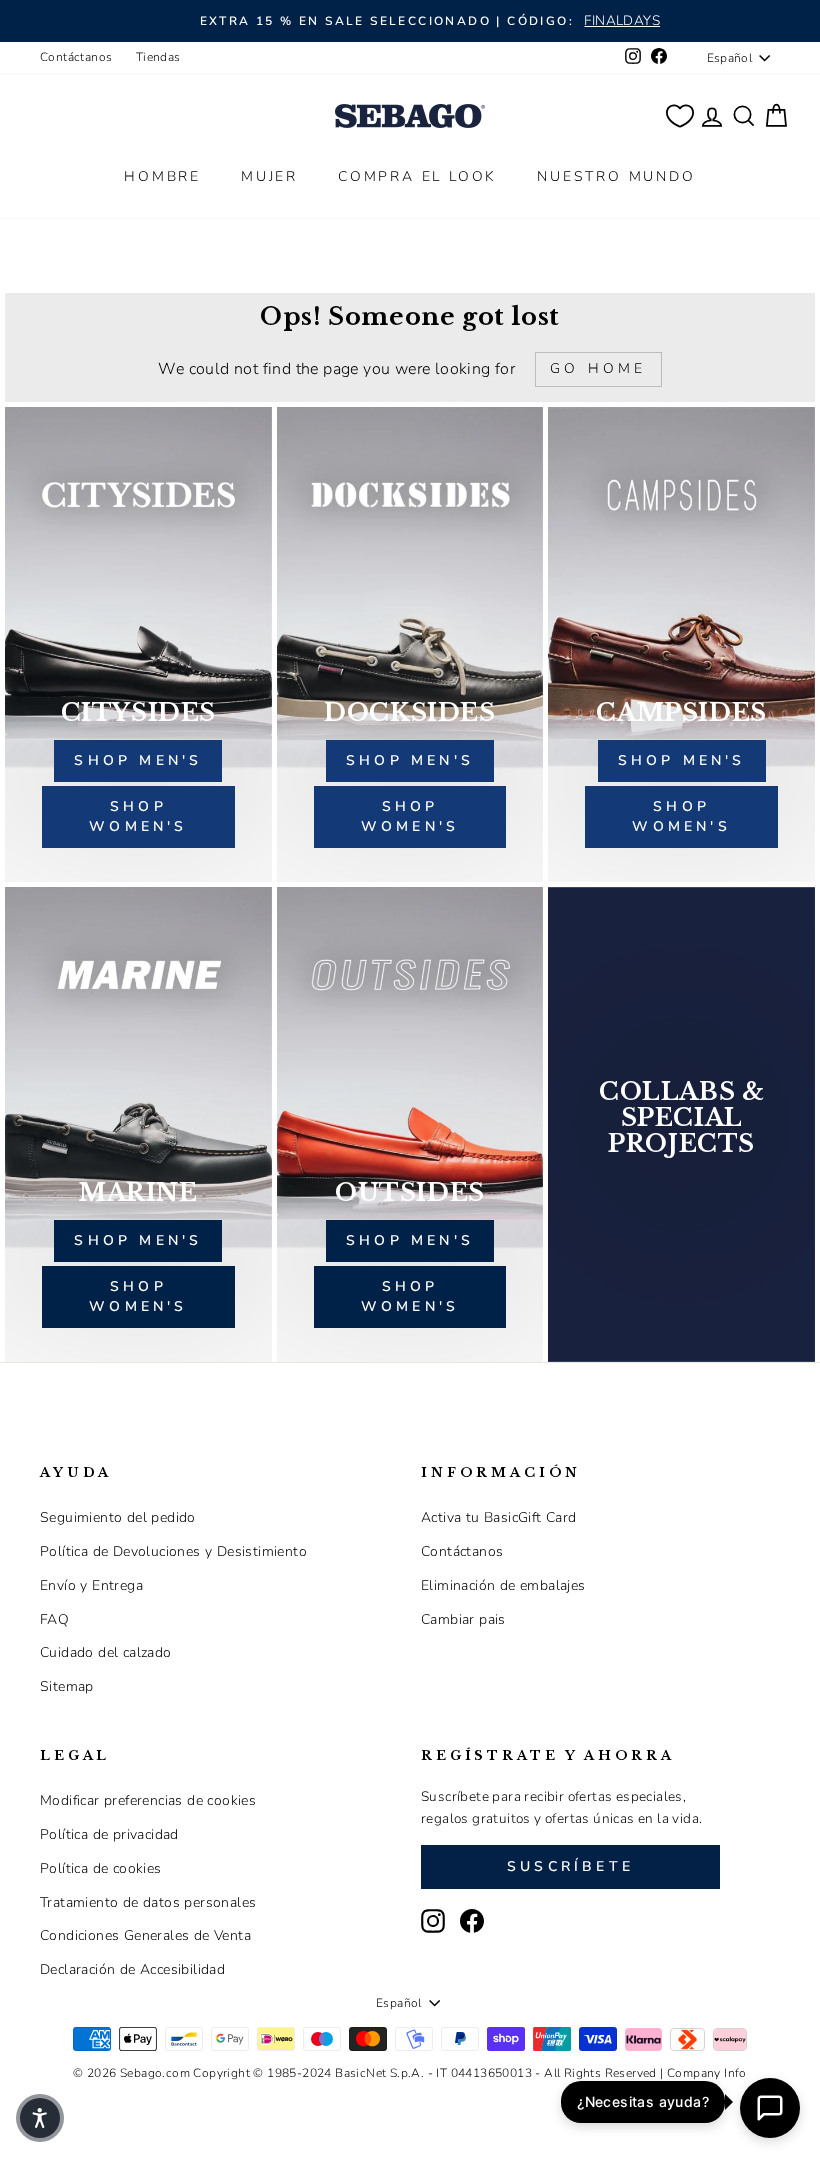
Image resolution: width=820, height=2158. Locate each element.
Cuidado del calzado (106, 1652)
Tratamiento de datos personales (148, 1902)
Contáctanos (76, 57)
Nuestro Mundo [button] (616, 176)
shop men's (138, 760)
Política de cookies (101, 1868)
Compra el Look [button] (417, 176)
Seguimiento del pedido (118, 1517)
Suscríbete (570, 1866)
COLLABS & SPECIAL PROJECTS (681, 1118)
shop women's (138, 816)
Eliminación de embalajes (503, 1585)
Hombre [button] (162, 176)
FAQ (54, 1619)
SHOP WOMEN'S (138, 1296)
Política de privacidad (109, 1834)
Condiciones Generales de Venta (145, 1935)
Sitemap (67, 1686)
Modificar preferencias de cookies (148, 1800)
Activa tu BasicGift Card (499, 1517)
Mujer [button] (269, 176)
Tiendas (158, 57)
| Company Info (703, 2073)
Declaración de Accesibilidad (132, 1969)
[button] (40, 2118)
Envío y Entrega (91, 1585)
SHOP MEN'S (138, 1240)
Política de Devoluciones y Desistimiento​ (173, 1551)
